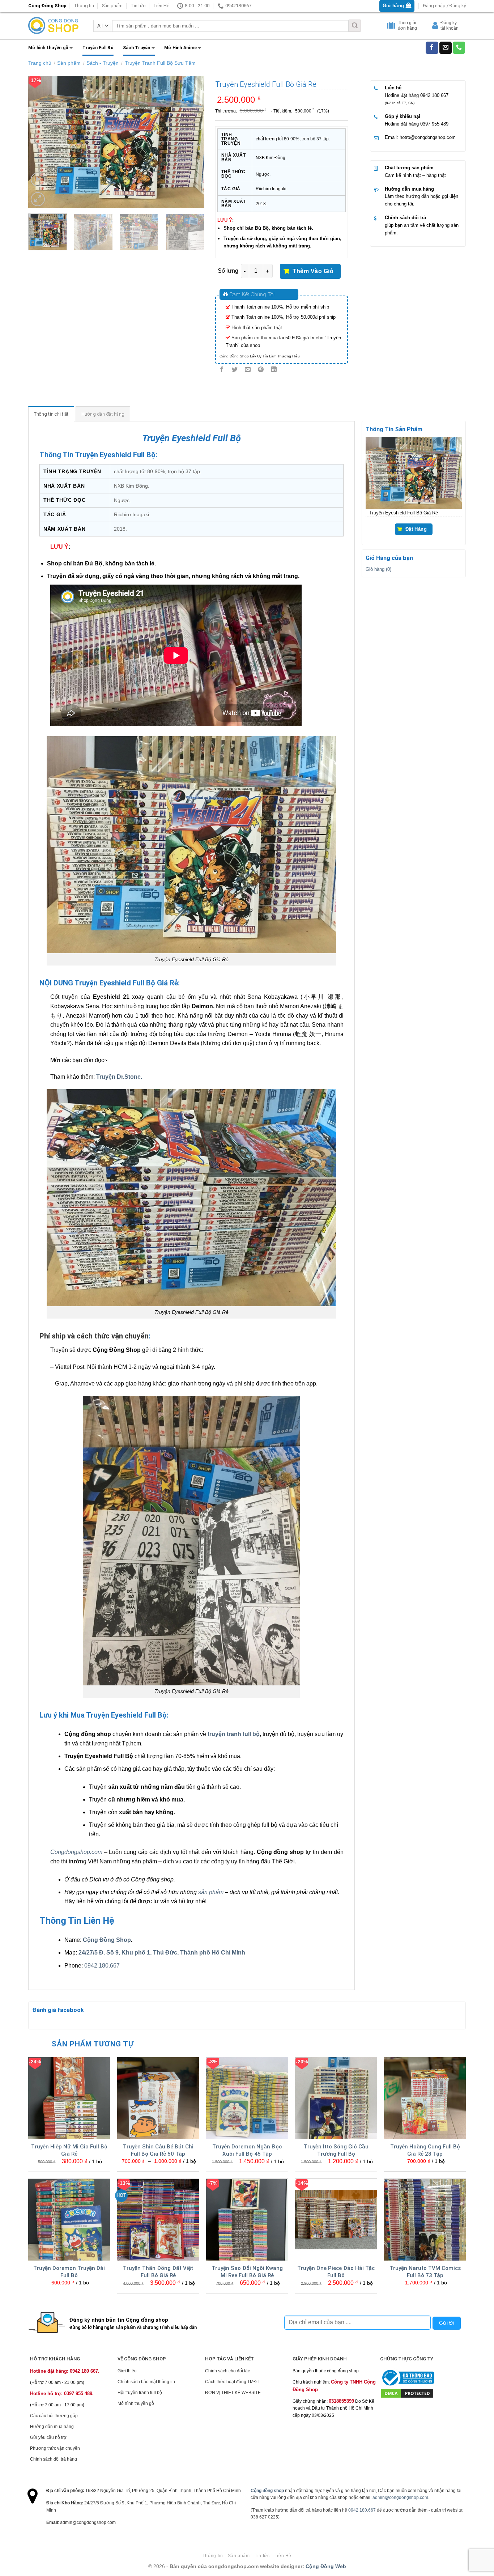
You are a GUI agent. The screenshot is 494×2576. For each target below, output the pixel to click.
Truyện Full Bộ (98, 48)
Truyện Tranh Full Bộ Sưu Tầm (160, 63)
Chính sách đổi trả (405, 218)
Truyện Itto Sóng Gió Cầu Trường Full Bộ (336, 2150)
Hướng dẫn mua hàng (409, 189)
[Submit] (355, 26)
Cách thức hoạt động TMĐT (232, 2382)
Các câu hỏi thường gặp (54, 2416)
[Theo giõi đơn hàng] (392, 27)
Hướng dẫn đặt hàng (103, 414)
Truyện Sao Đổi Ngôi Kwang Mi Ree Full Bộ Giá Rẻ (247, 2272)
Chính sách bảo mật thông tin (146, 2382)
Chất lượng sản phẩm (409, 168)
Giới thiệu (127, 2371)
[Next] (192, 142)
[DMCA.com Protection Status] (407, 2393)
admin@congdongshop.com (400, 2498)
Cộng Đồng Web (326, 2566)
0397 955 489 (434, 124)
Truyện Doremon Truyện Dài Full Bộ (69, 2272)
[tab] (51, 414)
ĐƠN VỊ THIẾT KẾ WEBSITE (233, 2393)
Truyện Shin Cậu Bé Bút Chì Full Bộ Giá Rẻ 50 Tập (158, 2150)
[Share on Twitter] (235, 370)
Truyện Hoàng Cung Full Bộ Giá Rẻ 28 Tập (425, 2150)
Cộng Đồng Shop (107, 1940)
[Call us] (459, 48)
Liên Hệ (161, 6)
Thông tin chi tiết (51, 414)
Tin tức (138, 6)
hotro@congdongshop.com (428, 137)
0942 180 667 (434, 95)
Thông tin (84, 6)
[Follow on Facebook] (432, 48)
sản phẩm (211, 1892)
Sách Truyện (137, 48)
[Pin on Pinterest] (261, 370)
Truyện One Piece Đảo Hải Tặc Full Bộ (336, 2272)
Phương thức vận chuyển (55, 2448)
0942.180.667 (102, 1966)
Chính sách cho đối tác (227, 2371)
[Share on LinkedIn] (274, 370)
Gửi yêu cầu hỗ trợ (48, 2437)
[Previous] (41, 142)
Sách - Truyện (103, 63)
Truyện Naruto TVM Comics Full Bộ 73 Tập (425, 2272)
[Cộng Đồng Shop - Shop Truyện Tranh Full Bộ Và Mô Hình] (54, 26)
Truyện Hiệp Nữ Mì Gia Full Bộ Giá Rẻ (69, 2150)
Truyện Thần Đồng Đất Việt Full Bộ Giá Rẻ (158, 2272)
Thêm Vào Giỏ (313, 271)
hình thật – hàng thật (424, 175)
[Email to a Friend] (248, 370)
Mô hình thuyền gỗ (48, 48)
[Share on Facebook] (222, 370)
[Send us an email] (446, 48)
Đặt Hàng (416, 529)
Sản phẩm (112, 6)
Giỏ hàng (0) (378, 569)
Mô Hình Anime (180, 48)
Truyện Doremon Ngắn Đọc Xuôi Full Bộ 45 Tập (247, 2150)
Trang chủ (40, 63)
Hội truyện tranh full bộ (140, 2393)
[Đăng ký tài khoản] (436, 27)
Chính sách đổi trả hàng (54, 2459)
